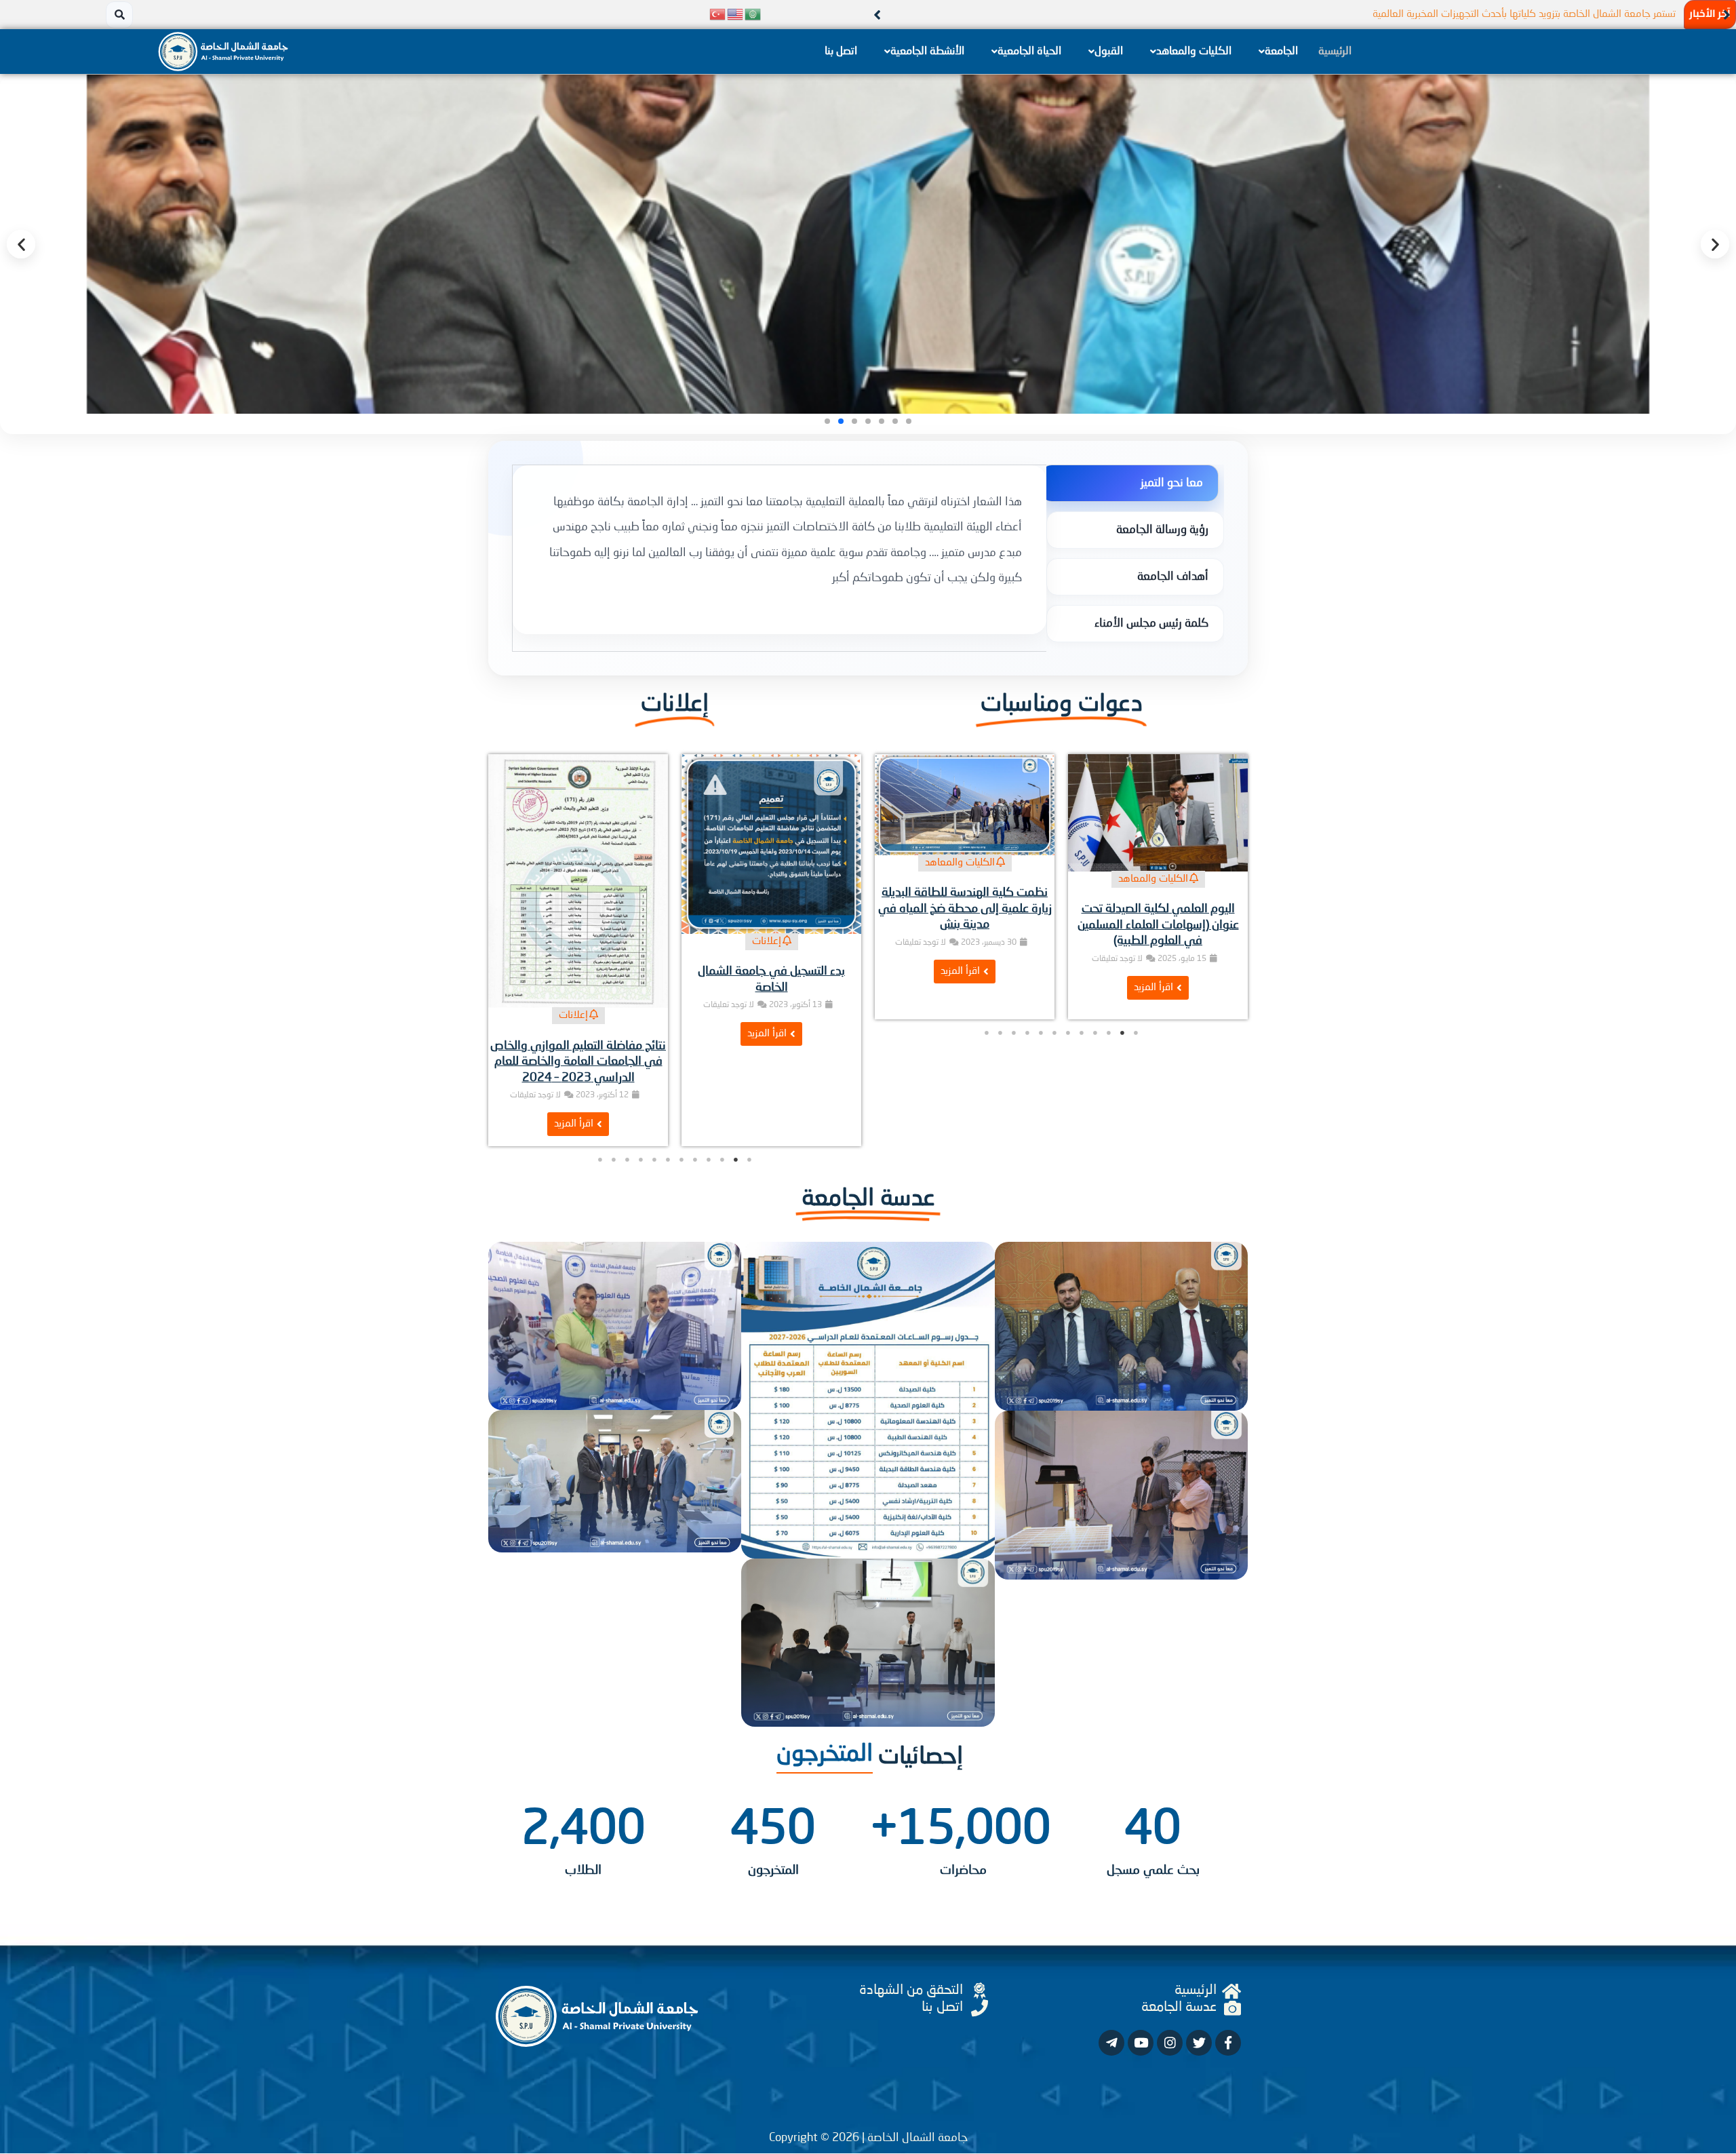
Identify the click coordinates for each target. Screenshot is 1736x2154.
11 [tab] (1000, 1089)
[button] (1727, 15)
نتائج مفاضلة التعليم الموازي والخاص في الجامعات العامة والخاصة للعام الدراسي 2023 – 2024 (771, 1062)
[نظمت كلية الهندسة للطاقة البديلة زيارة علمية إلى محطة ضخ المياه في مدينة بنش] (1158, 805)
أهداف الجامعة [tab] (1173, 577)
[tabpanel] (780, 550)
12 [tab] (987, 1089)
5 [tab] (1082, 1089)
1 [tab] (1136, 1089)
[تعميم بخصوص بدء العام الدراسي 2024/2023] (578, 844)
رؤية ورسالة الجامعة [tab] (1162, 530)
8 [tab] (1041, 1089)
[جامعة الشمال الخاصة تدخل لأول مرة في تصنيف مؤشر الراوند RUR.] (965, 854)
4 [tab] (1095, 1089)
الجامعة (1281, 52)
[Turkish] (718, 15)
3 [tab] (1109, 1089)
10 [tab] (1014, 1089)
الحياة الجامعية (1029, 52)
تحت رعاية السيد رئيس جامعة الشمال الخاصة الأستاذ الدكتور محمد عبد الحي (1525, 15)
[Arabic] (753, 15)
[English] (736, 15)
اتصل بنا (841, 52)
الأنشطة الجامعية (927, 52)
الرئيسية (1335, 52)
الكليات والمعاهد (1194, 52)
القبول (1109, 52)
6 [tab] (1068, 1089)
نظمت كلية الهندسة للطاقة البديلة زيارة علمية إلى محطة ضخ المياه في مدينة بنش (1158, 908)
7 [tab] (1054, 1089)
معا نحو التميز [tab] (1172, 483)
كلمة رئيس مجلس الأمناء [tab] (1151, 624)
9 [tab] (1027, 1089)
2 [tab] (1122, 1089)
